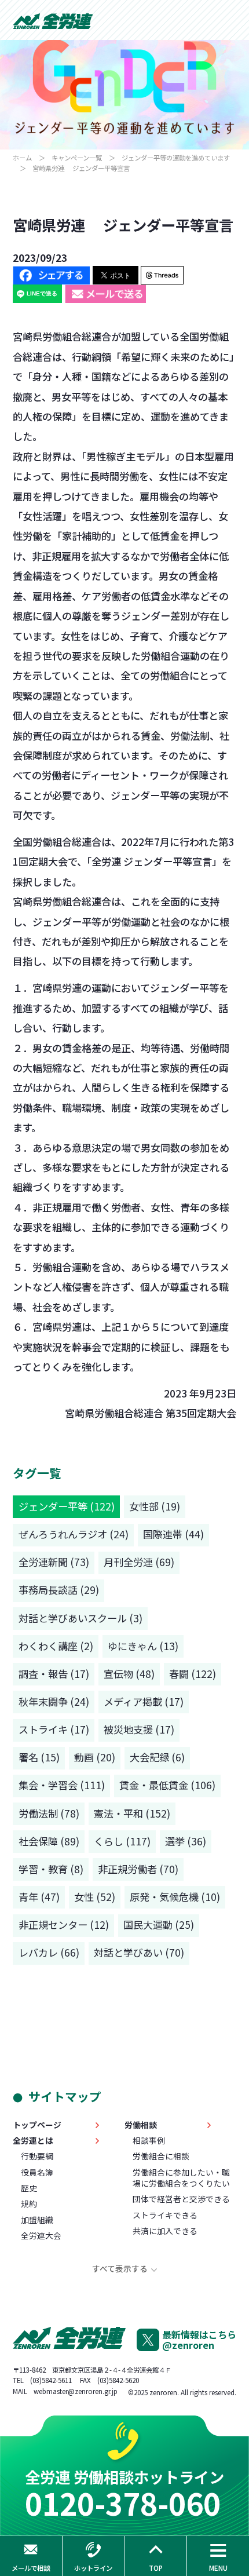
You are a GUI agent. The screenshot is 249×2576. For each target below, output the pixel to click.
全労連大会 (41, 2236)
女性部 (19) (155, 1506)
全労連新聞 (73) (54, 1562)
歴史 (29, 2188)
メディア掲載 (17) (144, 1701)
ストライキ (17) (54, 1729)
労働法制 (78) (49, 1813)
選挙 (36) (186, 1841)
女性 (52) (95, 1897)
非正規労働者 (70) (138, 1869)
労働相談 (141, 2125)
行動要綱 (37, 2156)
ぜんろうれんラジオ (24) (74, 1534)
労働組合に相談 (161, 2156)
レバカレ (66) (49, 1952)
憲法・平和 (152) (132, 1813)
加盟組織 (37, 2220)
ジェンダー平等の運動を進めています (176, 158)
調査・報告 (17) (54, 1674)
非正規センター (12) (64, 1924)
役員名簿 (37, 2172)
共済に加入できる (165, 2231)
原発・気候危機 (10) (175, 1897)
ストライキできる (165, 2215)
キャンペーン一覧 (77, 158)
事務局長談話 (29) (59, 1590)
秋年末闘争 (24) (54, 1701)
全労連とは (33, 2141)
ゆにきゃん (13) (143, 1646)
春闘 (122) (193, 1674)
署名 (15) (39, 1757)
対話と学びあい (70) (139, 1952)
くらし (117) (122, 1841)
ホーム (22, 158)
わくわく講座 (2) (56, 1646)
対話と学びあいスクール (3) (80, 1618)
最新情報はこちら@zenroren (199, 2340)
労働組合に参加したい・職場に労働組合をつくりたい (181, 2178)
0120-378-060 (123, 2503)
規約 (29, 2204)
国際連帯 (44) (173, 1534)
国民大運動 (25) (159, 1924)
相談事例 (149, 2141)
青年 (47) (39, 1897)
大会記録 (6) (157, 1757)
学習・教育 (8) (51, 1869)
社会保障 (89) (49, 1841)
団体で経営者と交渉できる (181, 2199)
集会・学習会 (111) (62, 1785)
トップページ (37, 2125)
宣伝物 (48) (129, 1674)
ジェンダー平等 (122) (67, 1506)
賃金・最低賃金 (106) (167, 1785)
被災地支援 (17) (139, 1729)
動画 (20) (95, 1757)
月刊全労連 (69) (139, 1562)
